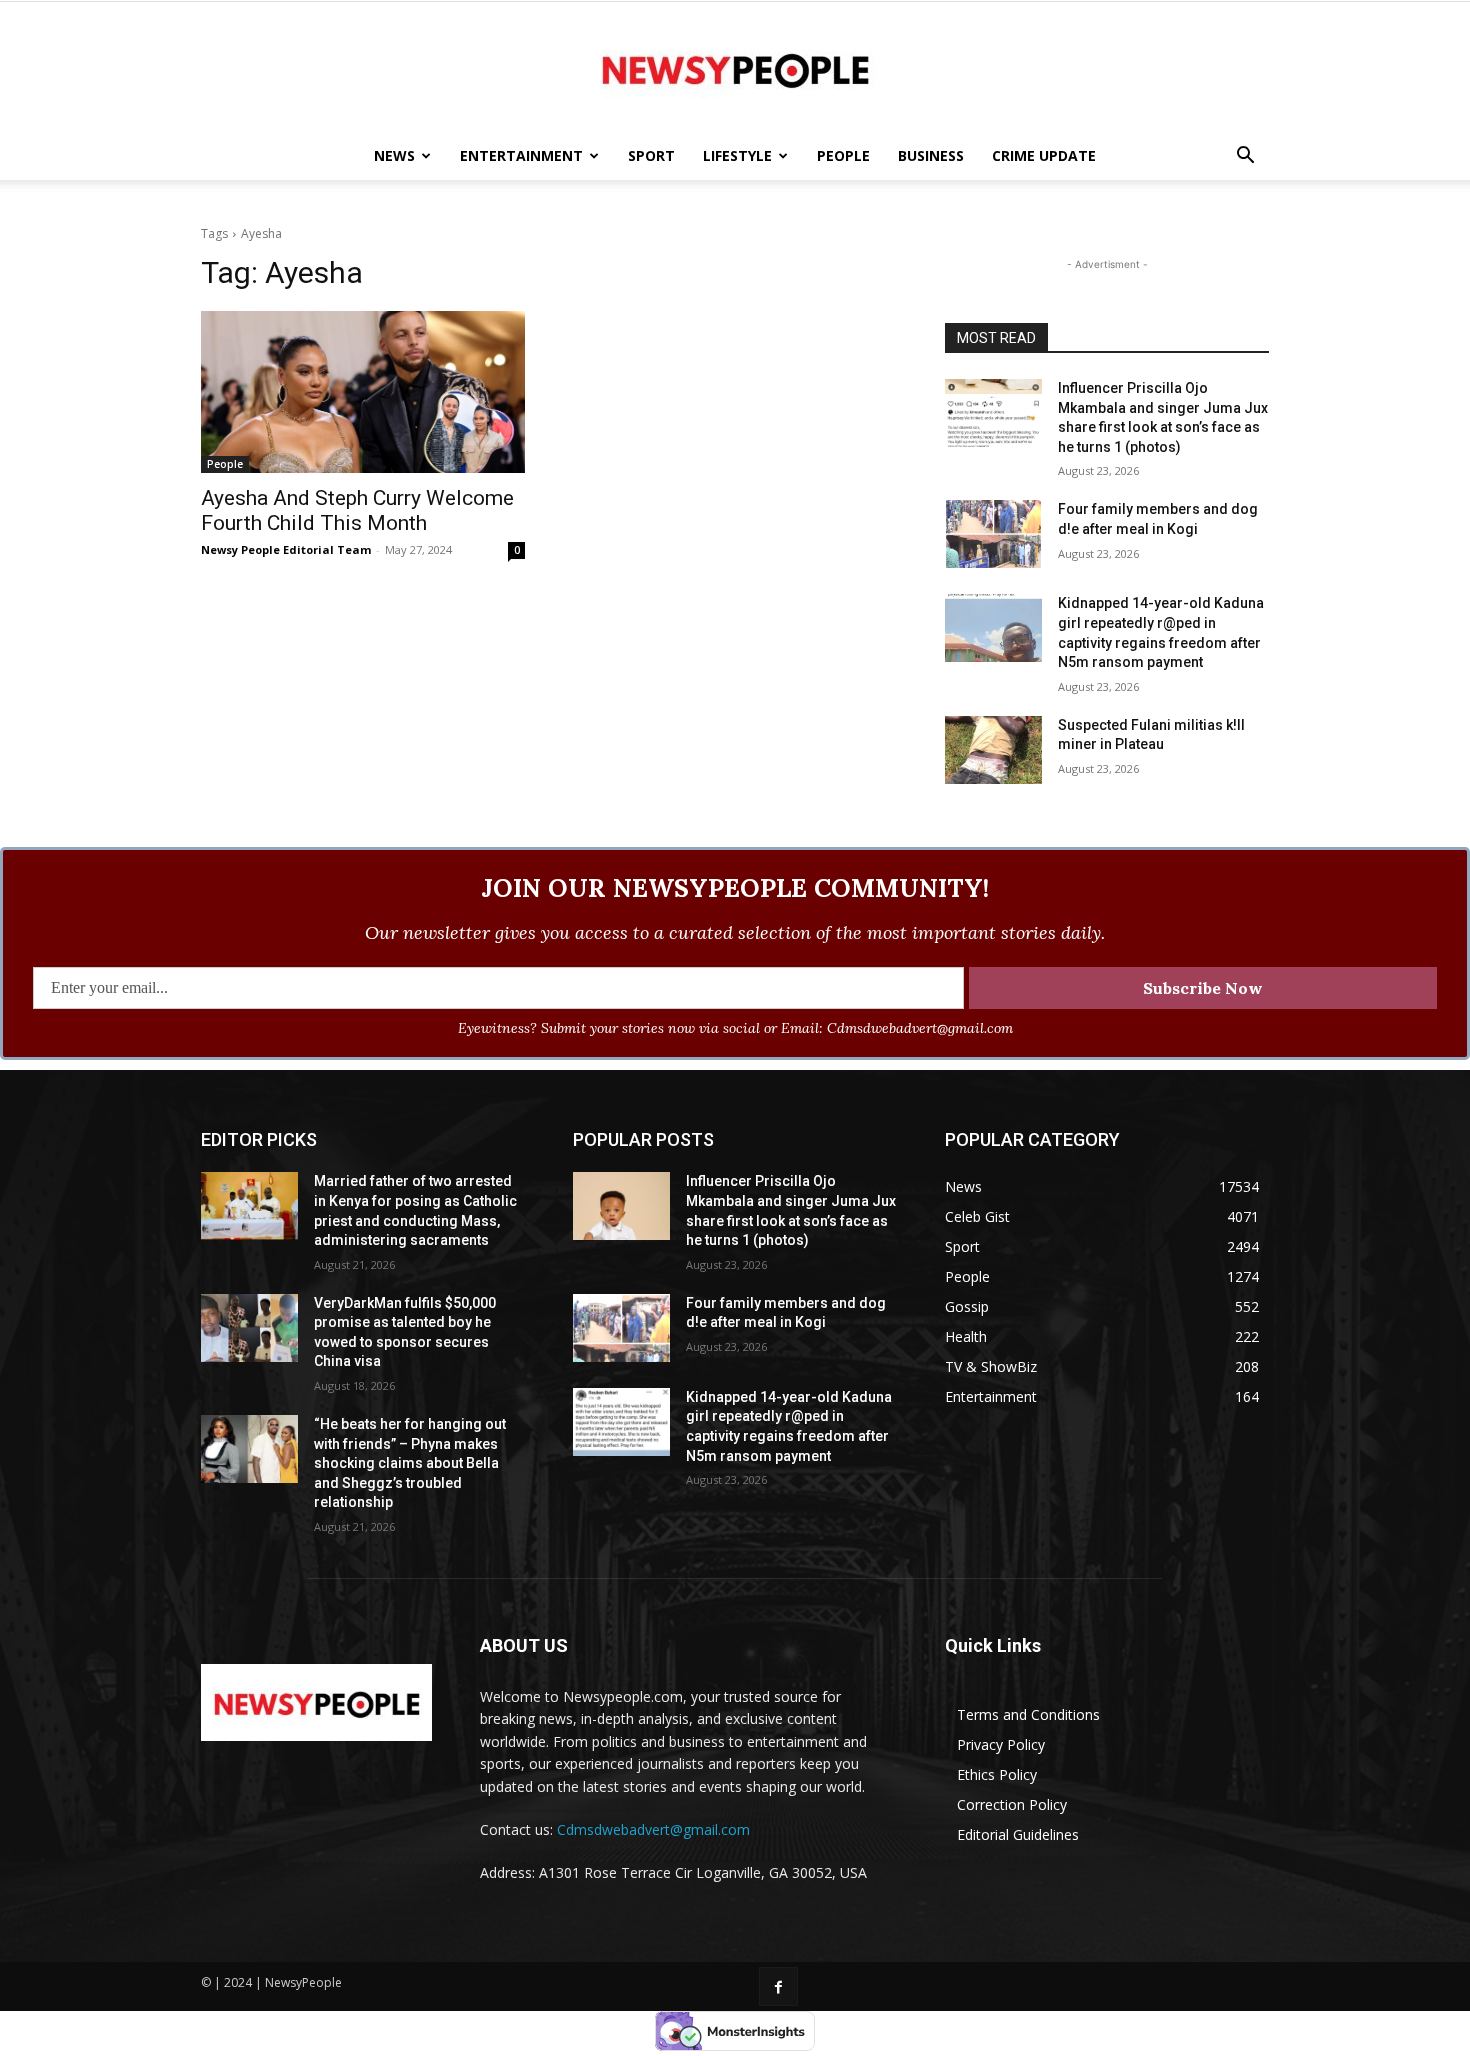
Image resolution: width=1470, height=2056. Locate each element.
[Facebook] (778, 1986)
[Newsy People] (735, 68)
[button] (1245, 157)
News (394, 155)
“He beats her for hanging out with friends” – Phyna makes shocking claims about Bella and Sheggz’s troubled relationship (410, 1463)
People (843, 155)
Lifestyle (737, 155)
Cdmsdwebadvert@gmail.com (653, 1829)
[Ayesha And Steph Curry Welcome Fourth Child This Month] (363, 392)
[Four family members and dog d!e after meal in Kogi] (993, 534)
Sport (651, 155)
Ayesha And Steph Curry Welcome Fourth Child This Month (357, 510)
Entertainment (521, 155)
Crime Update (1044, 155)
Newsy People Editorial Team (286, 549)
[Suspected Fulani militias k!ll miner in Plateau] (993, 750)
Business (931, 155)
